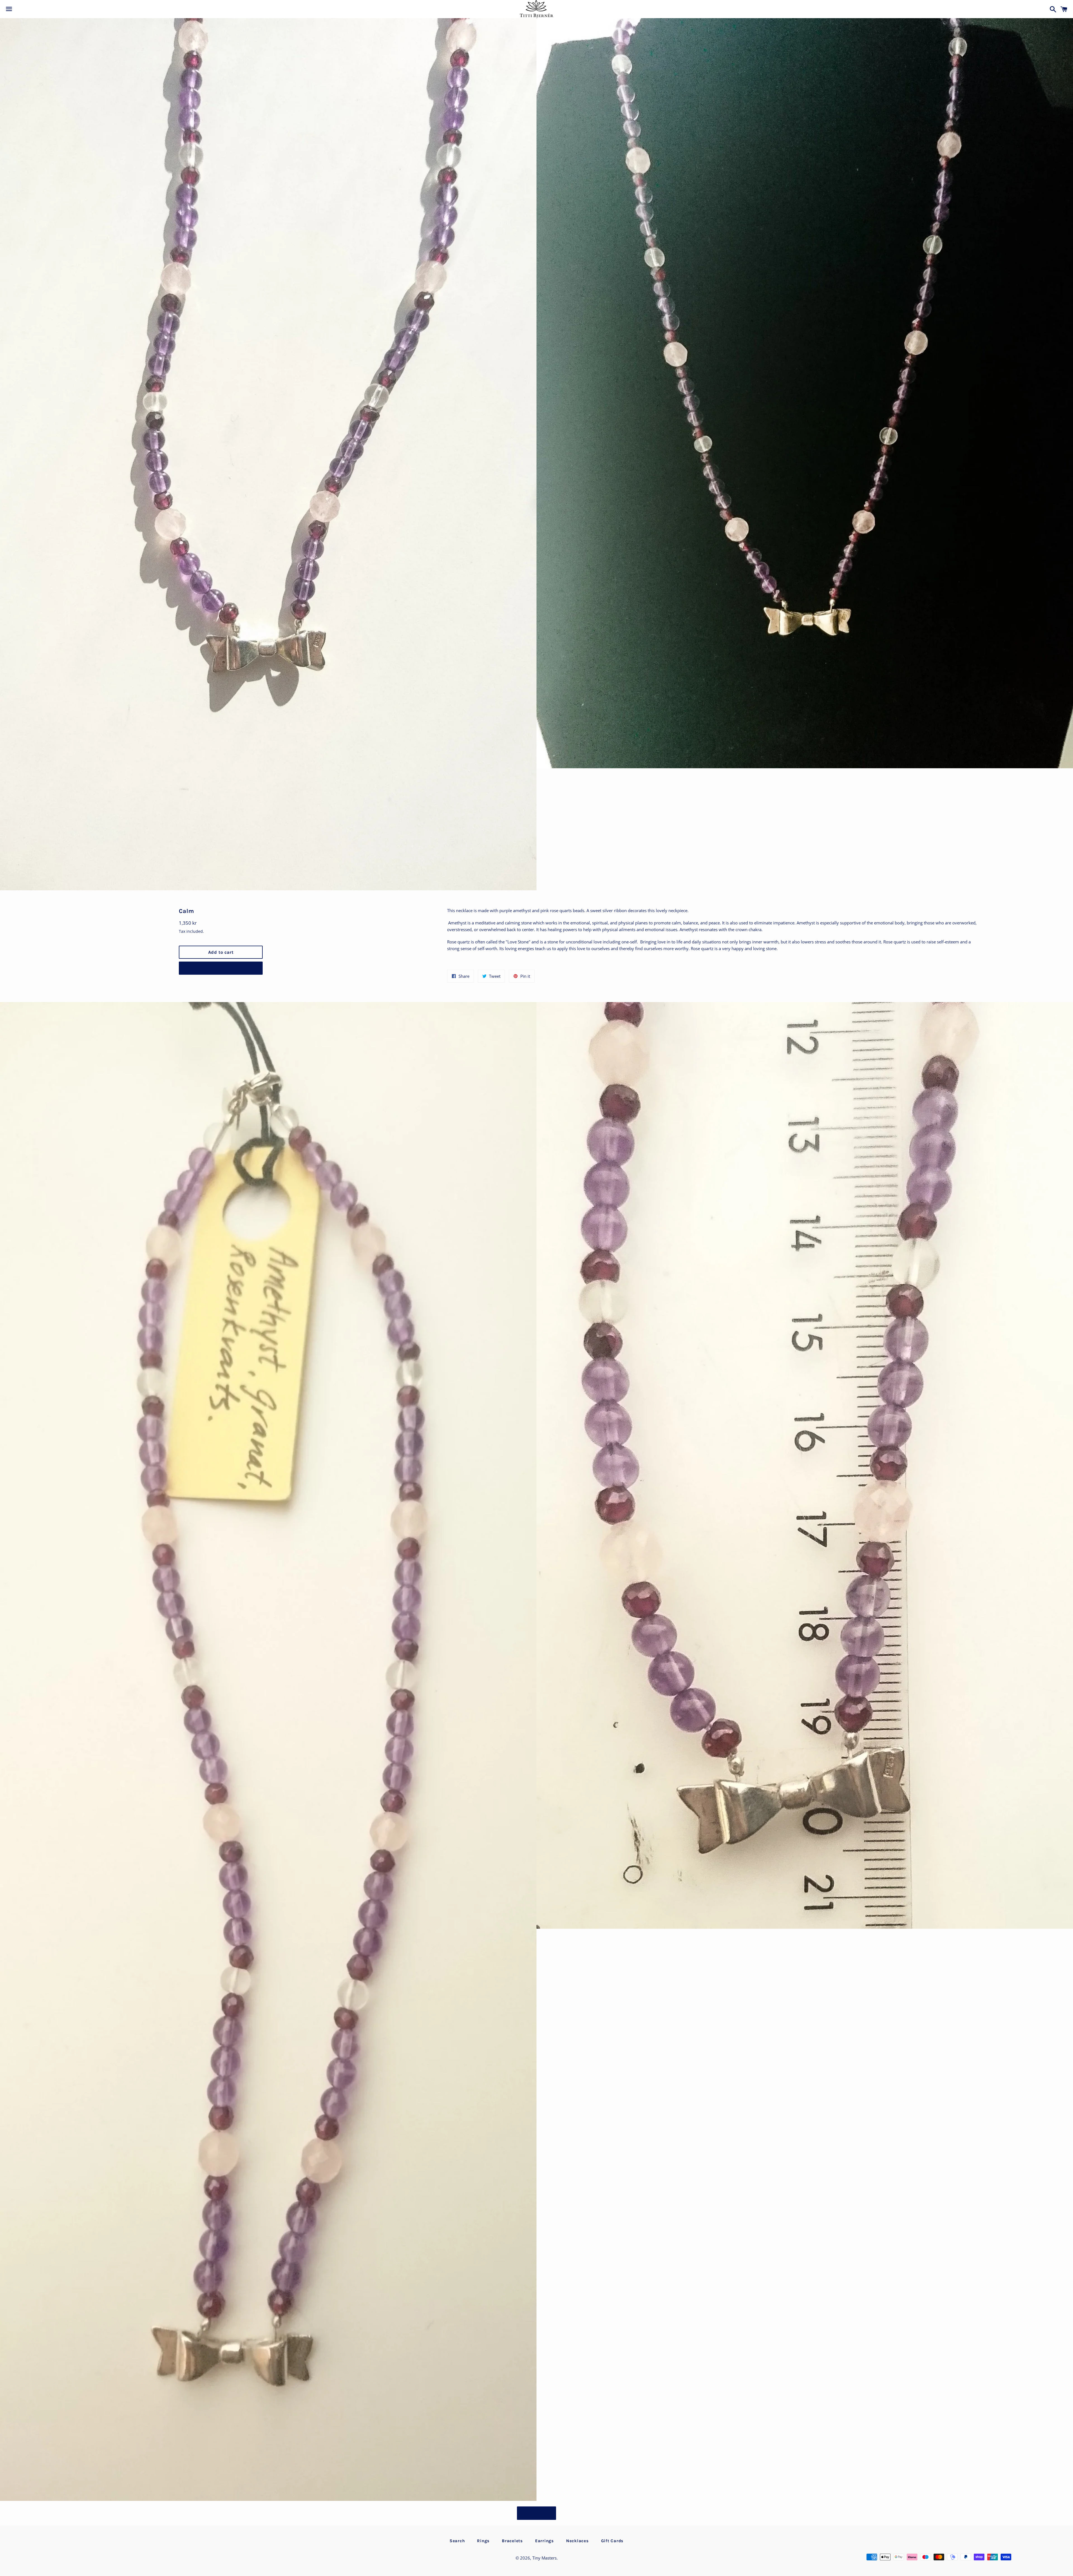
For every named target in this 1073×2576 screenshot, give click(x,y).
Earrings (544, 2541)
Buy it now (221, 968)
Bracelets (512, 2541)
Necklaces (577, 2541)
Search (457, 2541)
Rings (483, 2541)
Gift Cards (612, 2541)
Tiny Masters (544, 2558)
